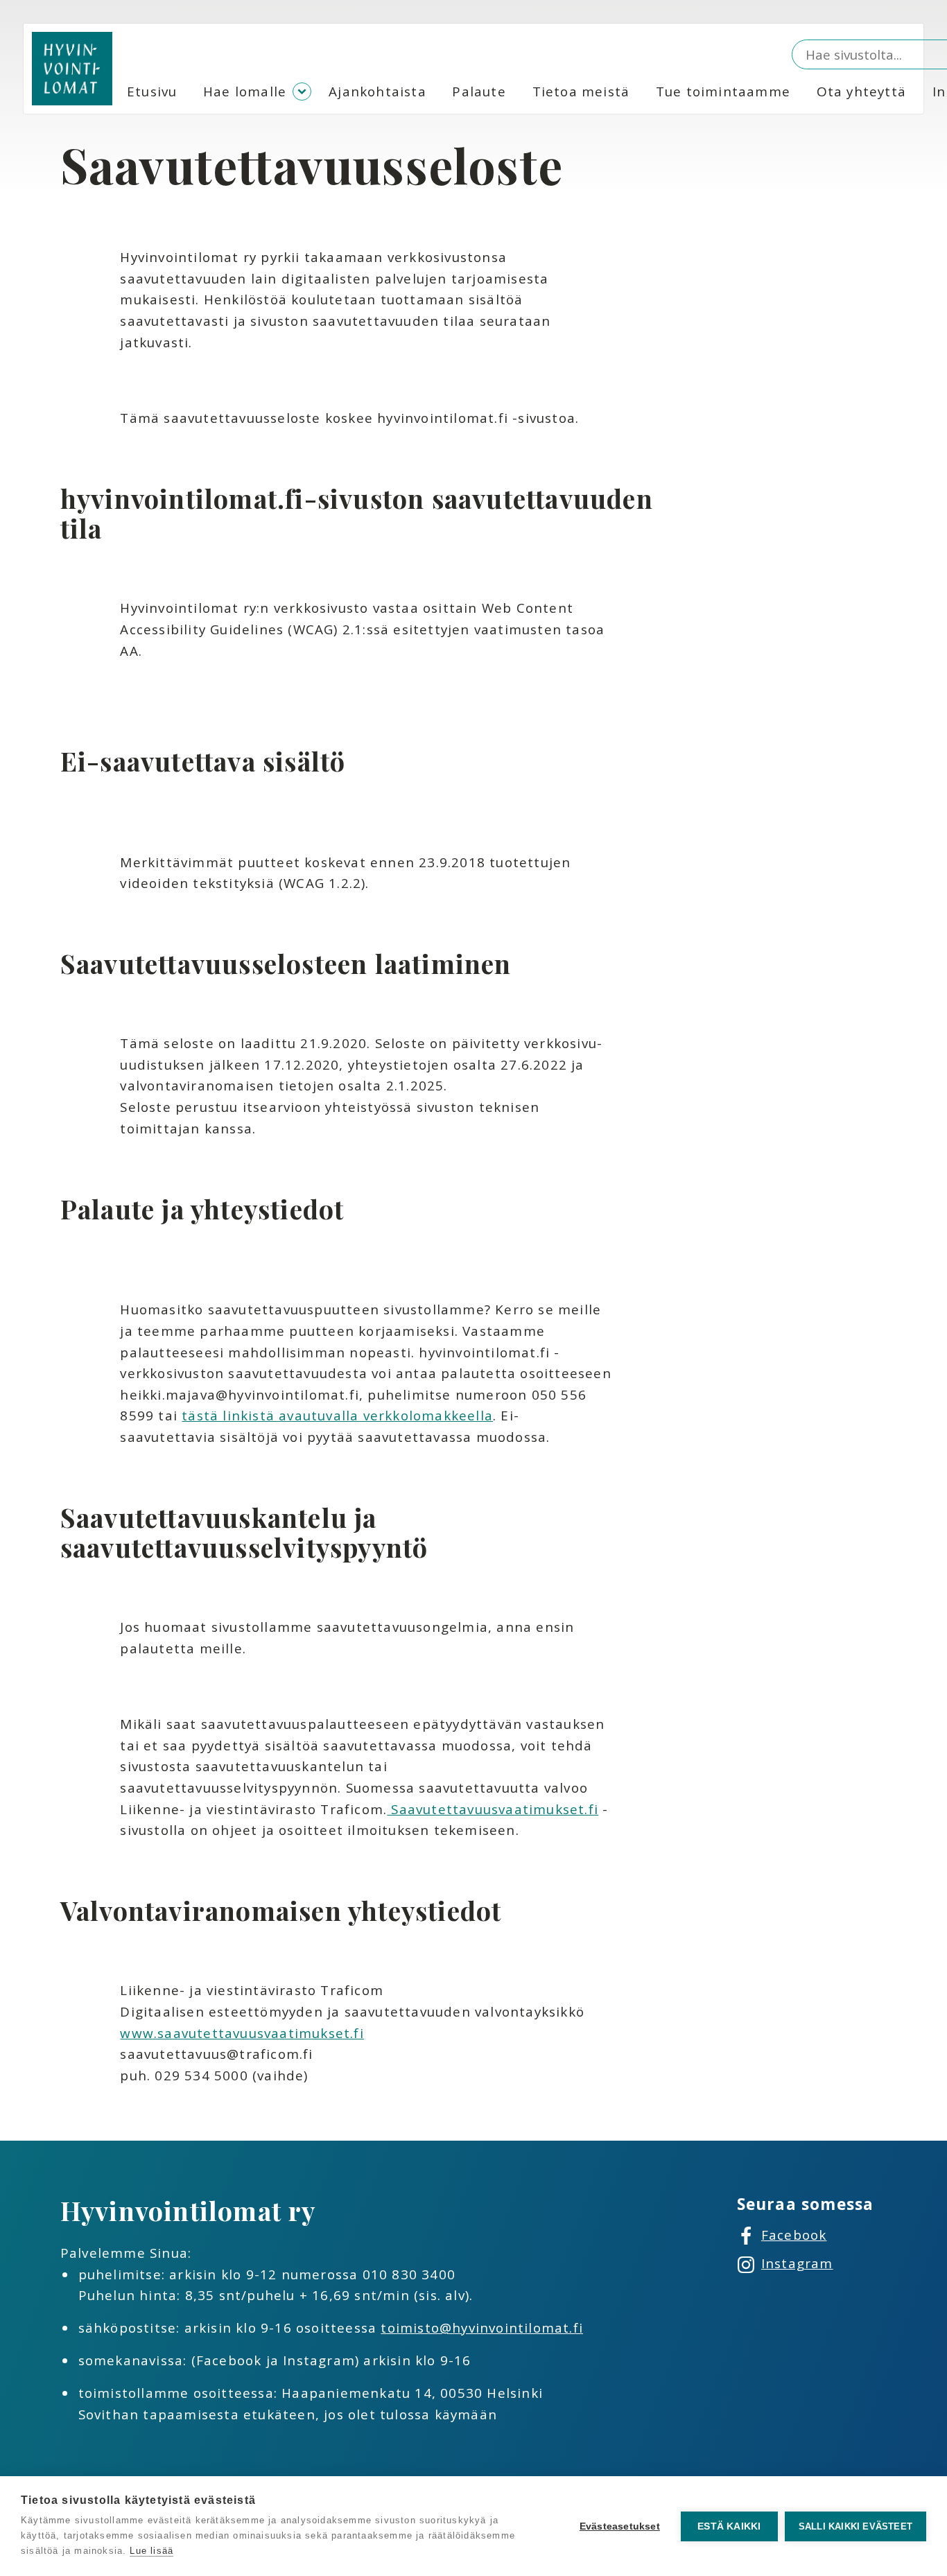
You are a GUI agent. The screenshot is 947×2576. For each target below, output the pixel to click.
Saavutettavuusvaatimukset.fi (493, 1809)
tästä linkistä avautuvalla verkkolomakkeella (337, 1416)
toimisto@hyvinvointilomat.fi (482, 2328)
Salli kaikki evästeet (855, 2526)
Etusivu (152, 92)
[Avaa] (302, 92)
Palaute (479, 92)
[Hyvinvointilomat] (72, 69)
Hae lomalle (245, 92)
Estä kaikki (729, 2526)
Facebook (794, 2235)
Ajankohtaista (377, 92)
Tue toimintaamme (723, 92)
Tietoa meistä (581, 92)
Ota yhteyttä (861, 92)
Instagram (797, 2263)
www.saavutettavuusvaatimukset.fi (242, 2033)
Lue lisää (151, 2551)
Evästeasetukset (620, 2526)
